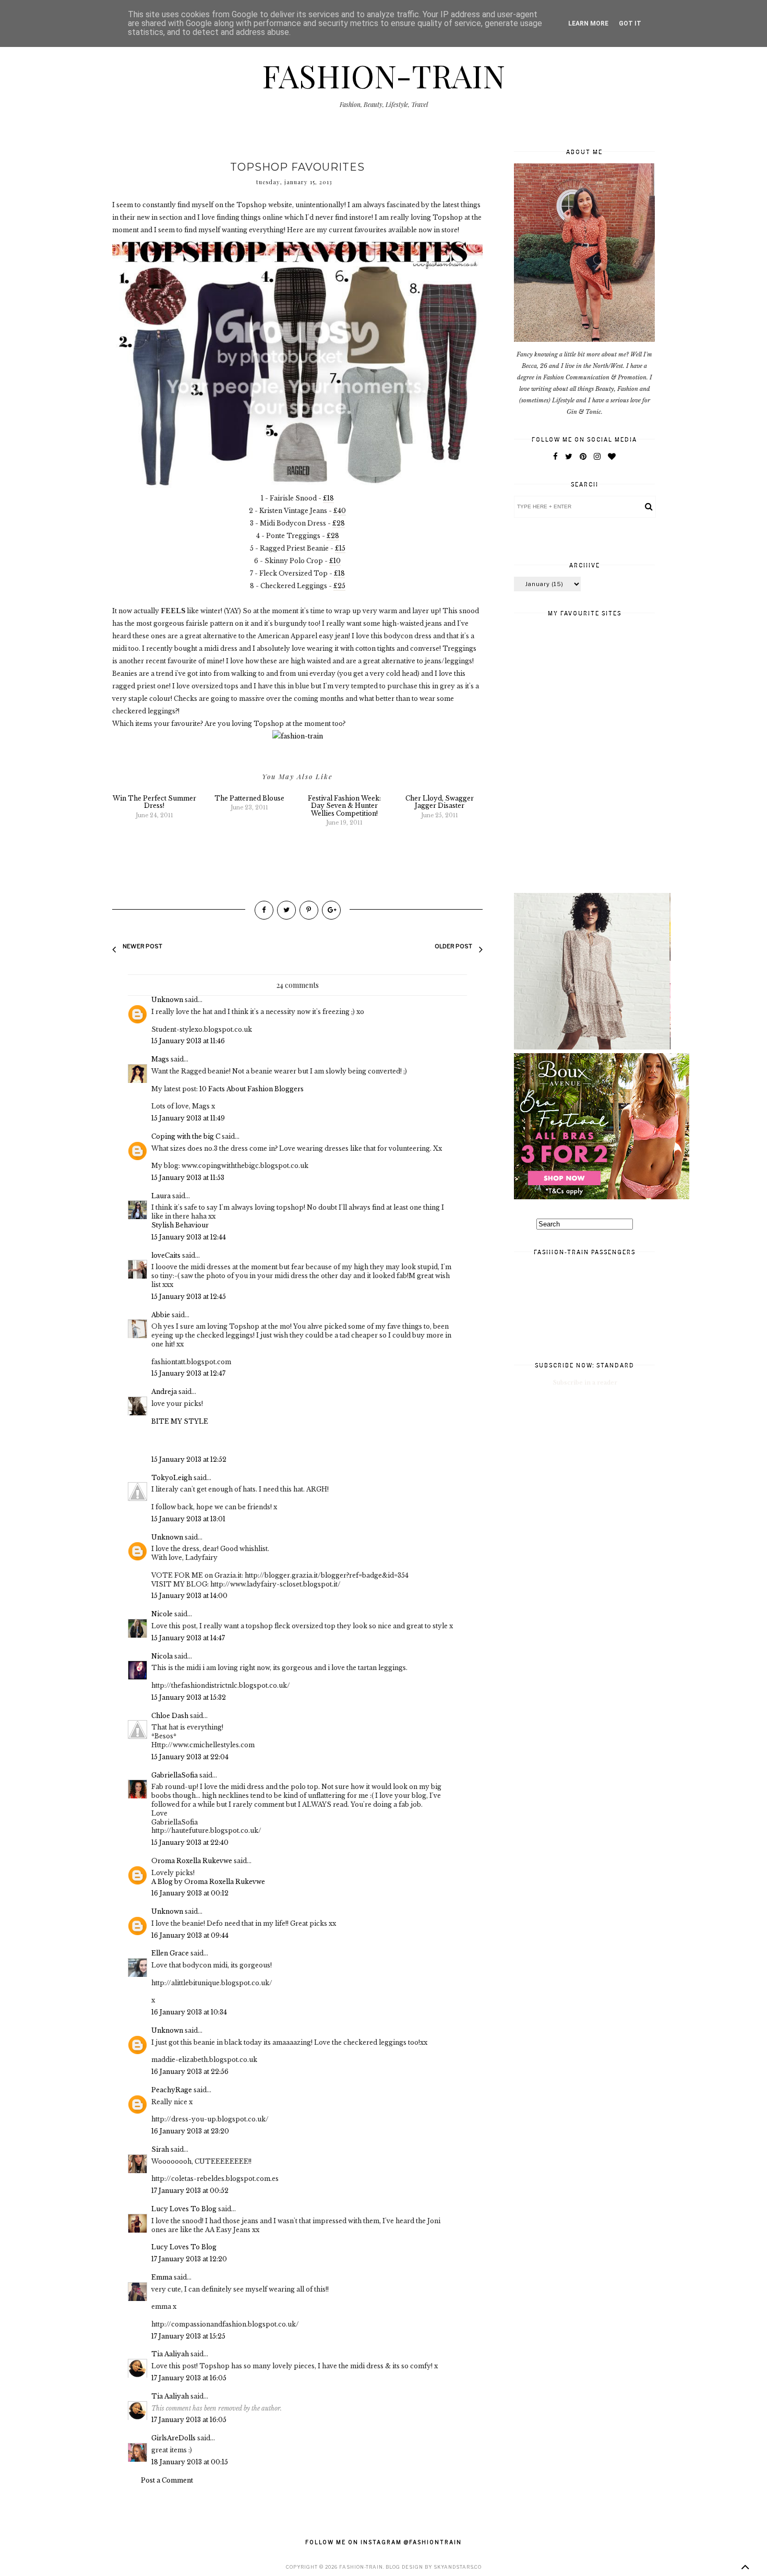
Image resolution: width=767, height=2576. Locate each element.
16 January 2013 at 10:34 (189, 2012)
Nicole (162, 1614)
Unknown (167, 1000)
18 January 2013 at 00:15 (190, 2462)
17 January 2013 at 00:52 (190, 2191)
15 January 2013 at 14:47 (188, 1638)
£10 (335, 561)
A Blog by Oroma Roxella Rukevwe (208, 1882)
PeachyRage (172, 2090)
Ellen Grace (171, 1953)
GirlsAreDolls (173, 2438)
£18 (328, 498)
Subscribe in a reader (585, 1382)
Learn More (588, 23)
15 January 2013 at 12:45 (189, 1297)
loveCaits (166, 1255)
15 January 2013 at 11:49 (188, 1118)
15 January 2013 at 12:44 (189, 1237)
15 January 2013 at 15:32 (189, 1697)
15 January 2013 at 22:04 (190, 1757)
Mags (160, 1059)
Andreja (164, 1392)
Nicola (162, 1656)
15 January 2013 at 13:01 (188, 1519)
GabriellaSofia (175, 1775)
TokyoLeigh (172, 1478)
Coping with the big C (186, 1136)
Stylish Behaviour (180, 1225)
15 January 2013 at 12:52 (189, 1459)
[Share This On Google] (331, 910)
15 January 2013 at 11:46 (188, 1041)
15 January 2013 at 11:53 (188, 1178)
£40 (340, 511)
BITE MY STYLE (180, 1421)
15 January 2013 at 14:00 (189, 1596)
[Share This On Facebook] (264, 910)
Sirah (160, 2149)
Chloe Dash (170, 1716)
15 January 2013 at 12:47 (188, 1373)
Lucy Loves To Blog (184, 2209)
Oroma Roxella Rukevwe (192, 1861)
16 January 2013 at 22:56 (190, 2072)
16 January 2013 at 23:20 (190, 2131)
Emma (162, 2277)
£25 (339, 586)
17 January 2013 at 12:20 (189, 2259)
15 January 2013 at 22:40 (190, 1842)
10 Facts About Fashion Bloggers (251, 1089)
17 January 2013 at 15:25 (188, 2336)
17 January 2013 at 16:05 (189, 2378)
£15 (340, 548)
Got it (630, 23)
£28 (339, 523)
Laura (161, 1196)
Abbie (161, 1315)
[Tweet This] (286, 910)
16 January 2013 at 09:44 (190, 1935)
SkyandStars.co (458, 2567)
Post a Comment (167, 2480)
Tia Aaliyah (170, 2354)
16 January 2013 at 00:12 (190, 1893)
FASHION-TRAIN (383, 75)
